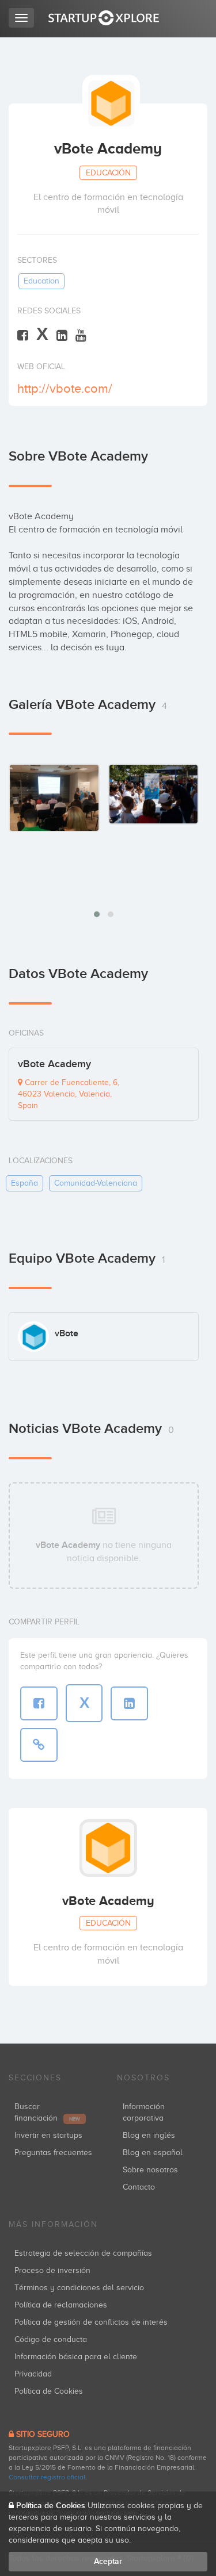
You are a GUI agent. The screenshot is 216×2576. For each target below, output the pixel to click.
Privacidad (33, 2374)
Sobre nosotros (150, 2170)
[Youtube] (81, 335)
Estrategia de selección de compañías (83, 2253)
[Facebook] (23, 335)
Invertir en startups (48, 2135)
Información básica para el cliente (76, 2357)
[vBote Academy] (54, 798)
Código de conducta (51, 2339)
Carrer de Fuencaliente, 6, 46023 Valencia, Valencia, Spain (69, 1094)
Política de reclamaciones (61, 2305)
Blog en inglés (149, 2135)
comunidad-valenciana (96, 1183)
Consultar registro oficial (47, 2477)
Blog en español (153, 2153)
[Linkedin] (62, 335)
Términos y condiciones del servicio (79, 2288)
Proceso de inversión (52, 2270)
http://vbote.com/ (65, 388)
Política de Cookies (49, 2391)
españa (24, 1183)
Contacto (139, 2187)
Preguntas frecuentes (53, 2153)
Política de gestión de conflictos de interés (91, 2322)
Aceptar (108, 2561)
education (41, 281)
